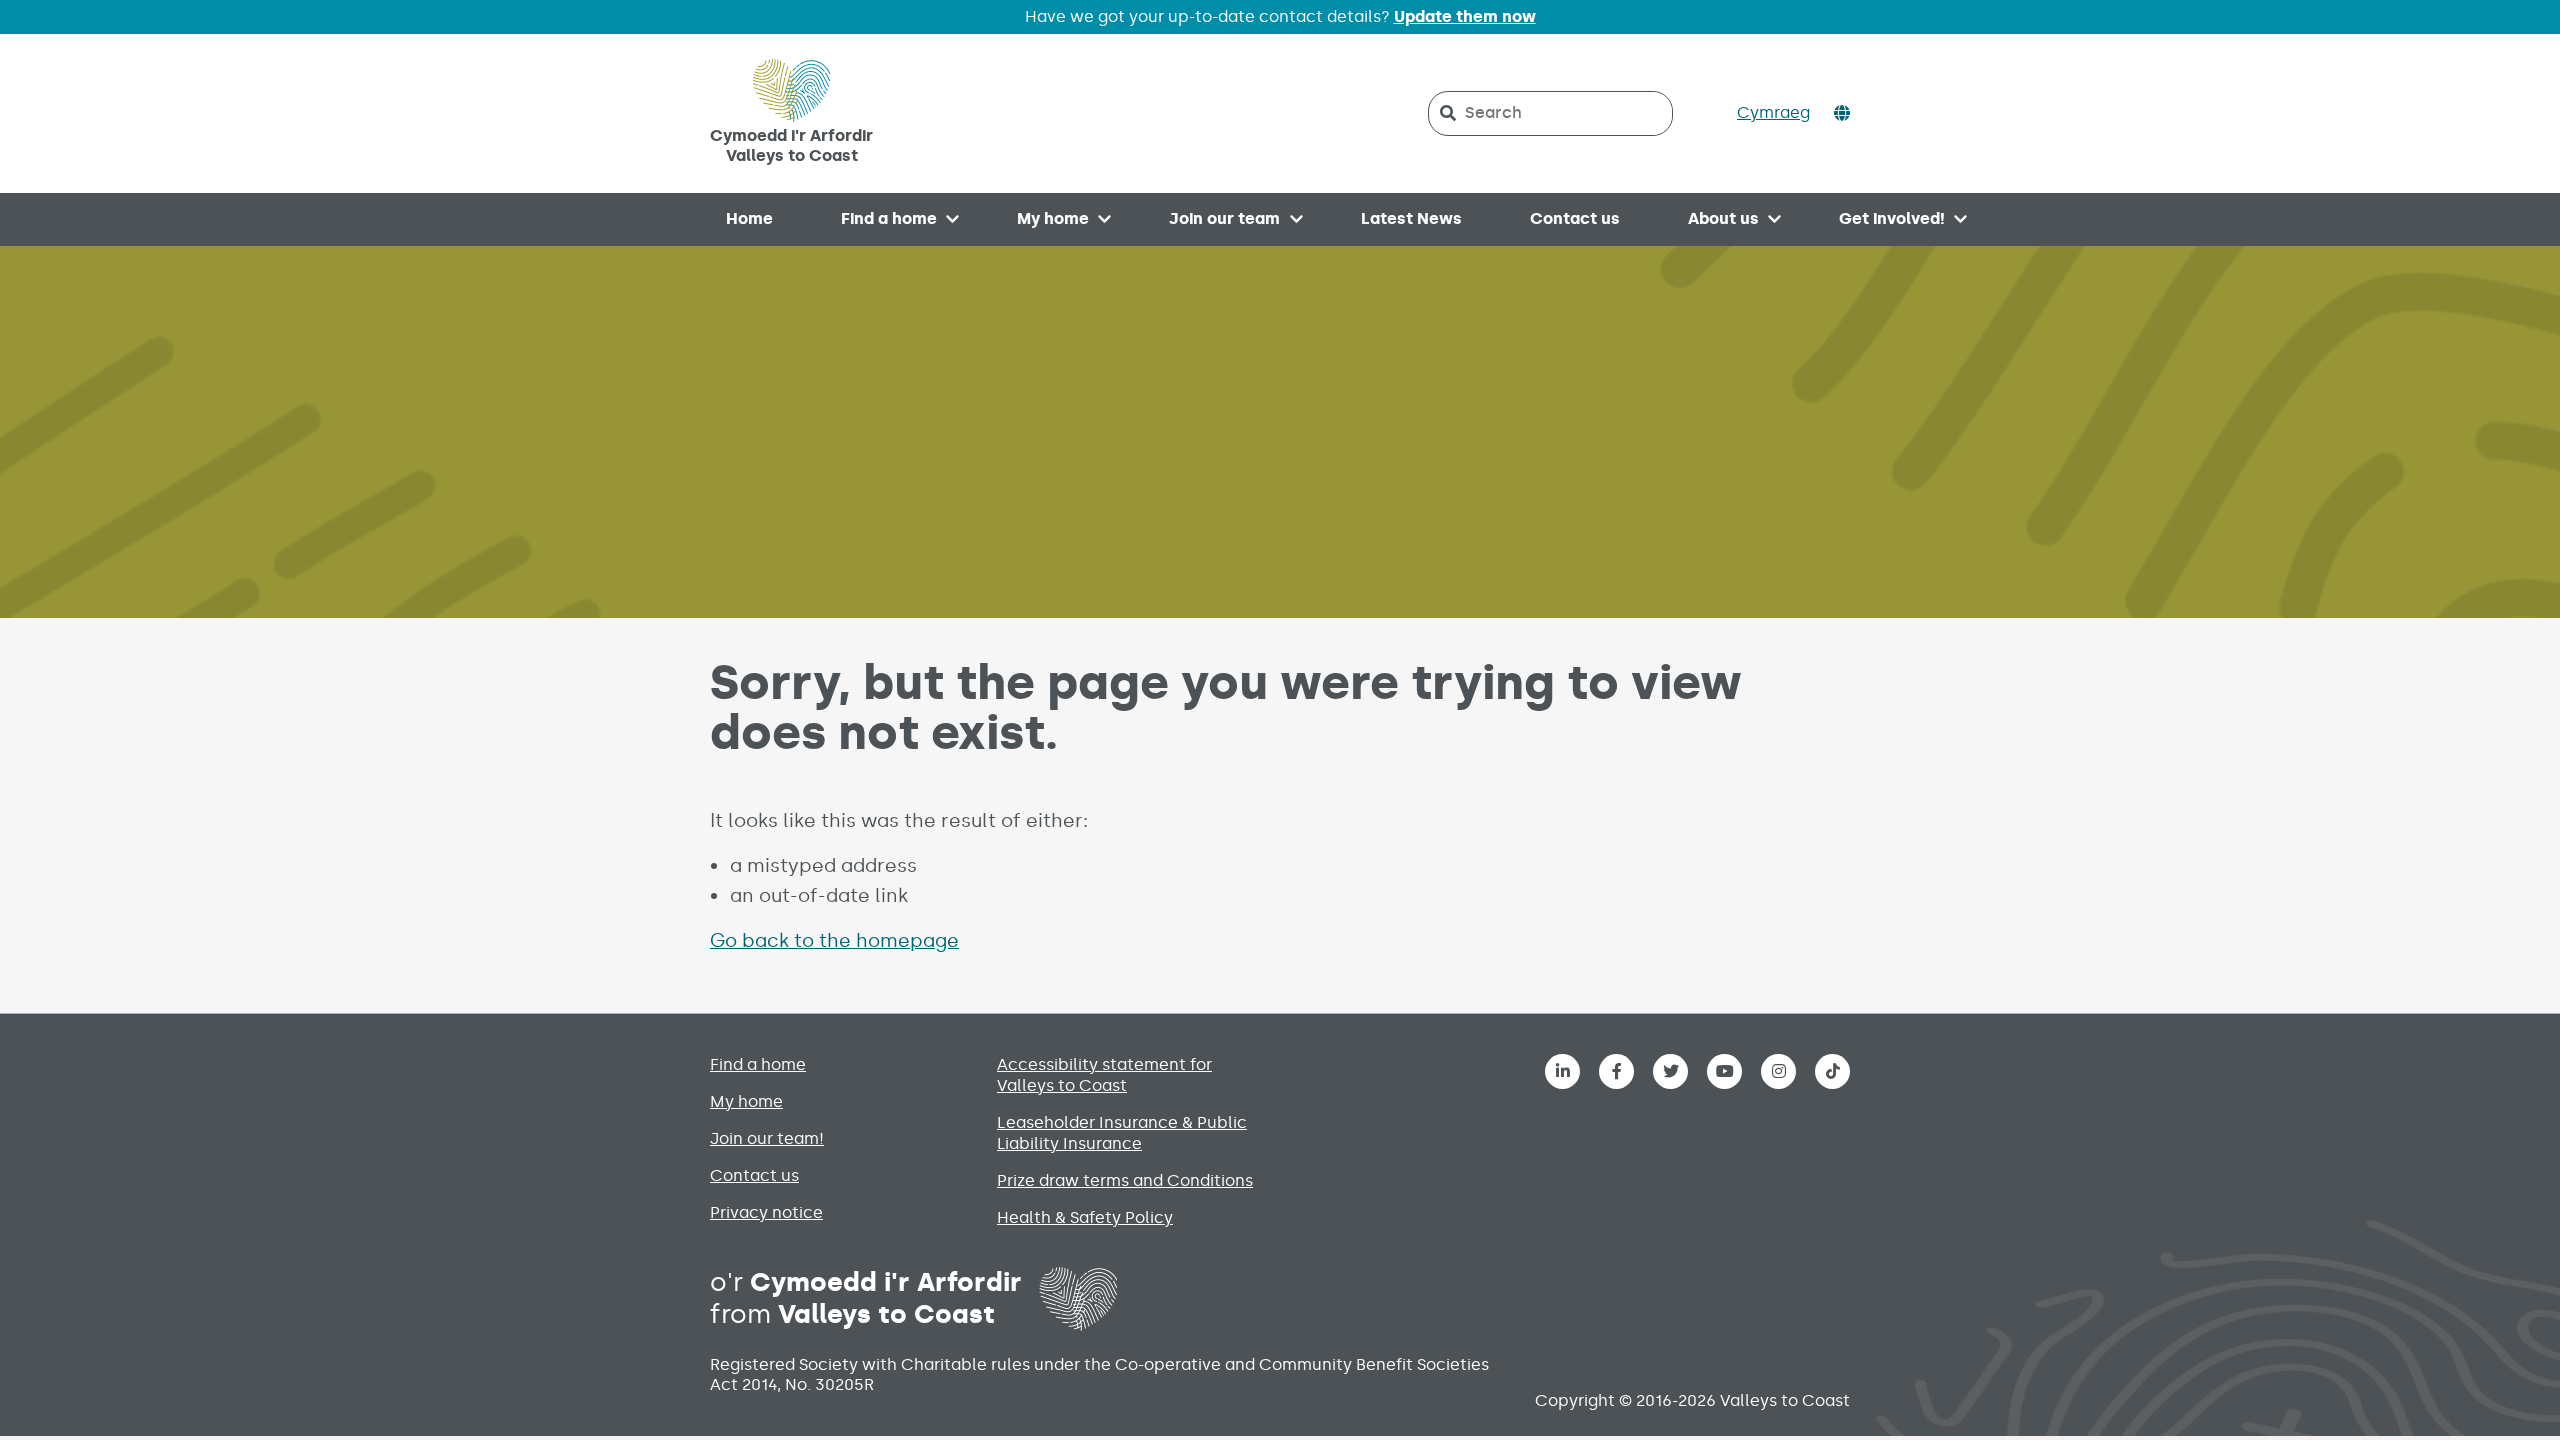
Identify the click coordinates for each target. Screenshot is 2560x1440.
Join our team (1224, 218)
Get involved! (1892, 218)
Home (749, 218)
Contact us (1575, 218)
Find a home (889, 218)
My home (1053, 218)
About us (1723, 218)
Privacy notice (766, 1212)
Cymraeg (1773, 112)
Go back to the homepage (834, 940)
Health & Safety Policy (1085, 1217)
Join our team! (767, 1138)
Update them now (1465, 16)
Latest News (1411, 218)
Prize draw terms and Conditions (1125, 1180)
